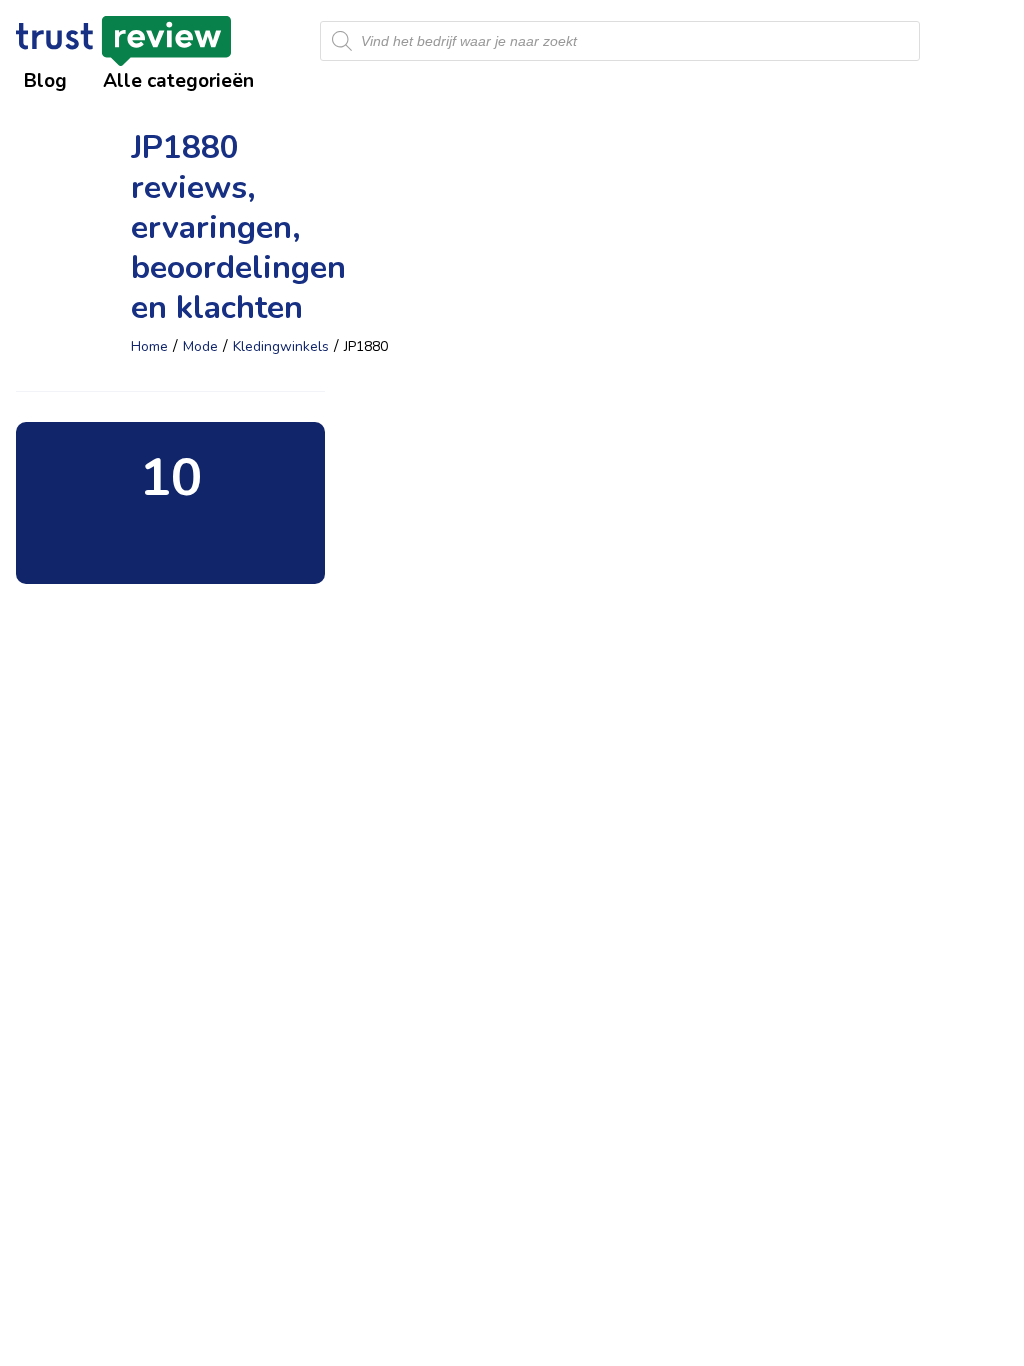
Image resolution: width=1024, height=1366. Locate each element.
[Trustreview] (123, 41)
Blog (45, 81)
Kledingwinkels (281, 346)
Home (149, 346)
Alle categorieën (178, 81)
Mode (200, 346)
